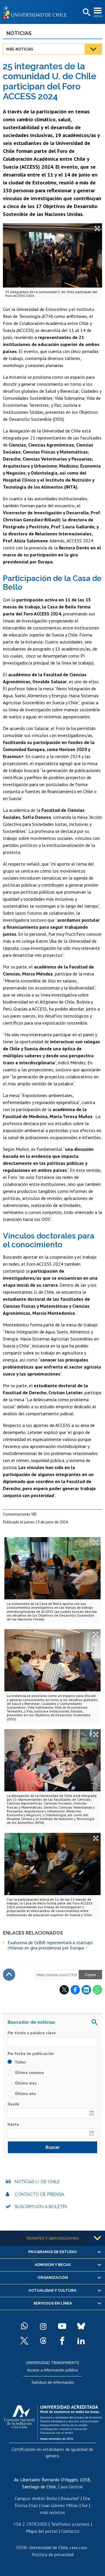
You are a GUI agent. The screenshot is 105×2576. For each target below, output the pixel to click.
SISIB (22, 2547)
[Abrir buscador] (86, 13)
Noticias (19, 33)
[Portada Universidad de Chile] (36, 12)
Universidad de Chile (49, 2547)
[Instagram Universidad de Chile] (43, 2326)
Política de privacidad (53, 2554)
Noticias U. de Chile (37, 2182)
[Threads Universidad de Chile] (43, 2341)
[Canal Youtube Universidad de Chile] (62, 2326)
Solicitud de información (53, 2382)
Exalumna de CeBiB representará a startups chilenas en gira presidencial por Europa (50, 1945)
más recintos (52, 2512)
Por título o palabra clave (32, 2033)
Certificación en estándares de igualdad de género (52, 2452)
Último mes (25, 2083)
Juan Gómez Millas (60, 2505)
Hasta (13, 2124)
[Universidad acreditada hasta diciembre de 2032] (53, 2421)
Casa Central (70, 2487)
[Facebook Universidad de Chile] (62, 2341)
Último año (25, 2094)
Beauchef (70, 2498)
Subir (9, 1975)
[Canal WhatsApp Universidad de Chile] (24, 2326)
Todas (20, 2062)
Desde (13, 2104)
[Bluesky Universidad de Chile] (81, 2326)
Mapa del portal (42, 2531)
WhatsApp (97, 1990)
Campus (22, 2498)
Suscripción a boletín (41, 2207)
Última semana (29, 2072)
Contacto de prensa (39, 2194)
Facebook (75, 1990)
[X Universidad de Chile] (24, 2341)
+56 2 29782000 (30, 2524)
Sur (85, 2505)
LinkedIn (86, 1990)
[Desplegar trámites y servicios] (97, 2238)
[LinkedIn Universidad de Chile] (81, 2341)
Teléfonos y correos (70, 2524)
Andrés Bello (45, 2498)
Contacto (70, 2531)
